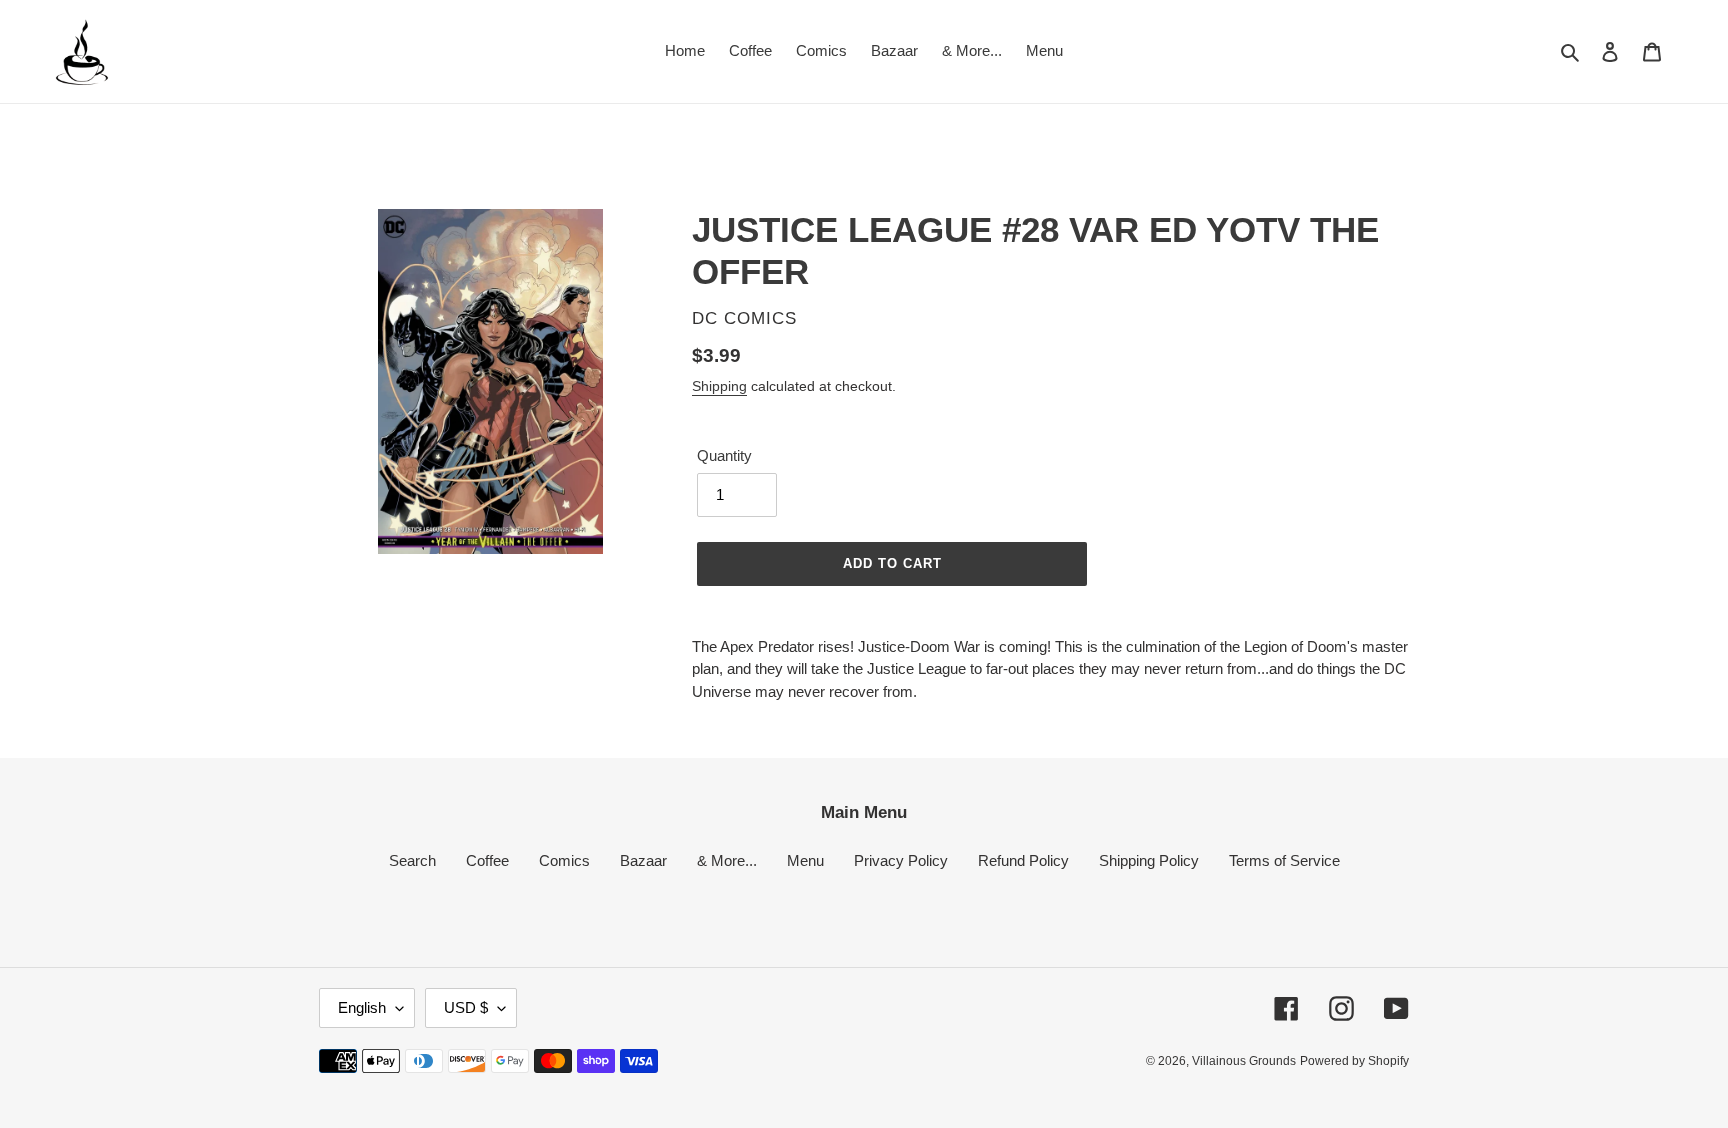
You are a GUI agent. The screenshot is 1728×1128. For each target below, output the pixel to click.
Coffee (487, 860)
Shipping (719, 386)
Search (412, 860)
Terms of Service (1284, 860)
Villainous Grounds (1244, 1061)
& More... (727, 860)
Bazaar (643, 860)
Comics (564, 860)
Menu (805, 860)
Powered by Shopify (1354, 1061)
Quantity (724, 455)
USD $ (466, 1007)
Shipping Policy (1149, 860)
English (362, 1007)
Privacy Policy (901, 860)
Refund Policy (1023, 860)
